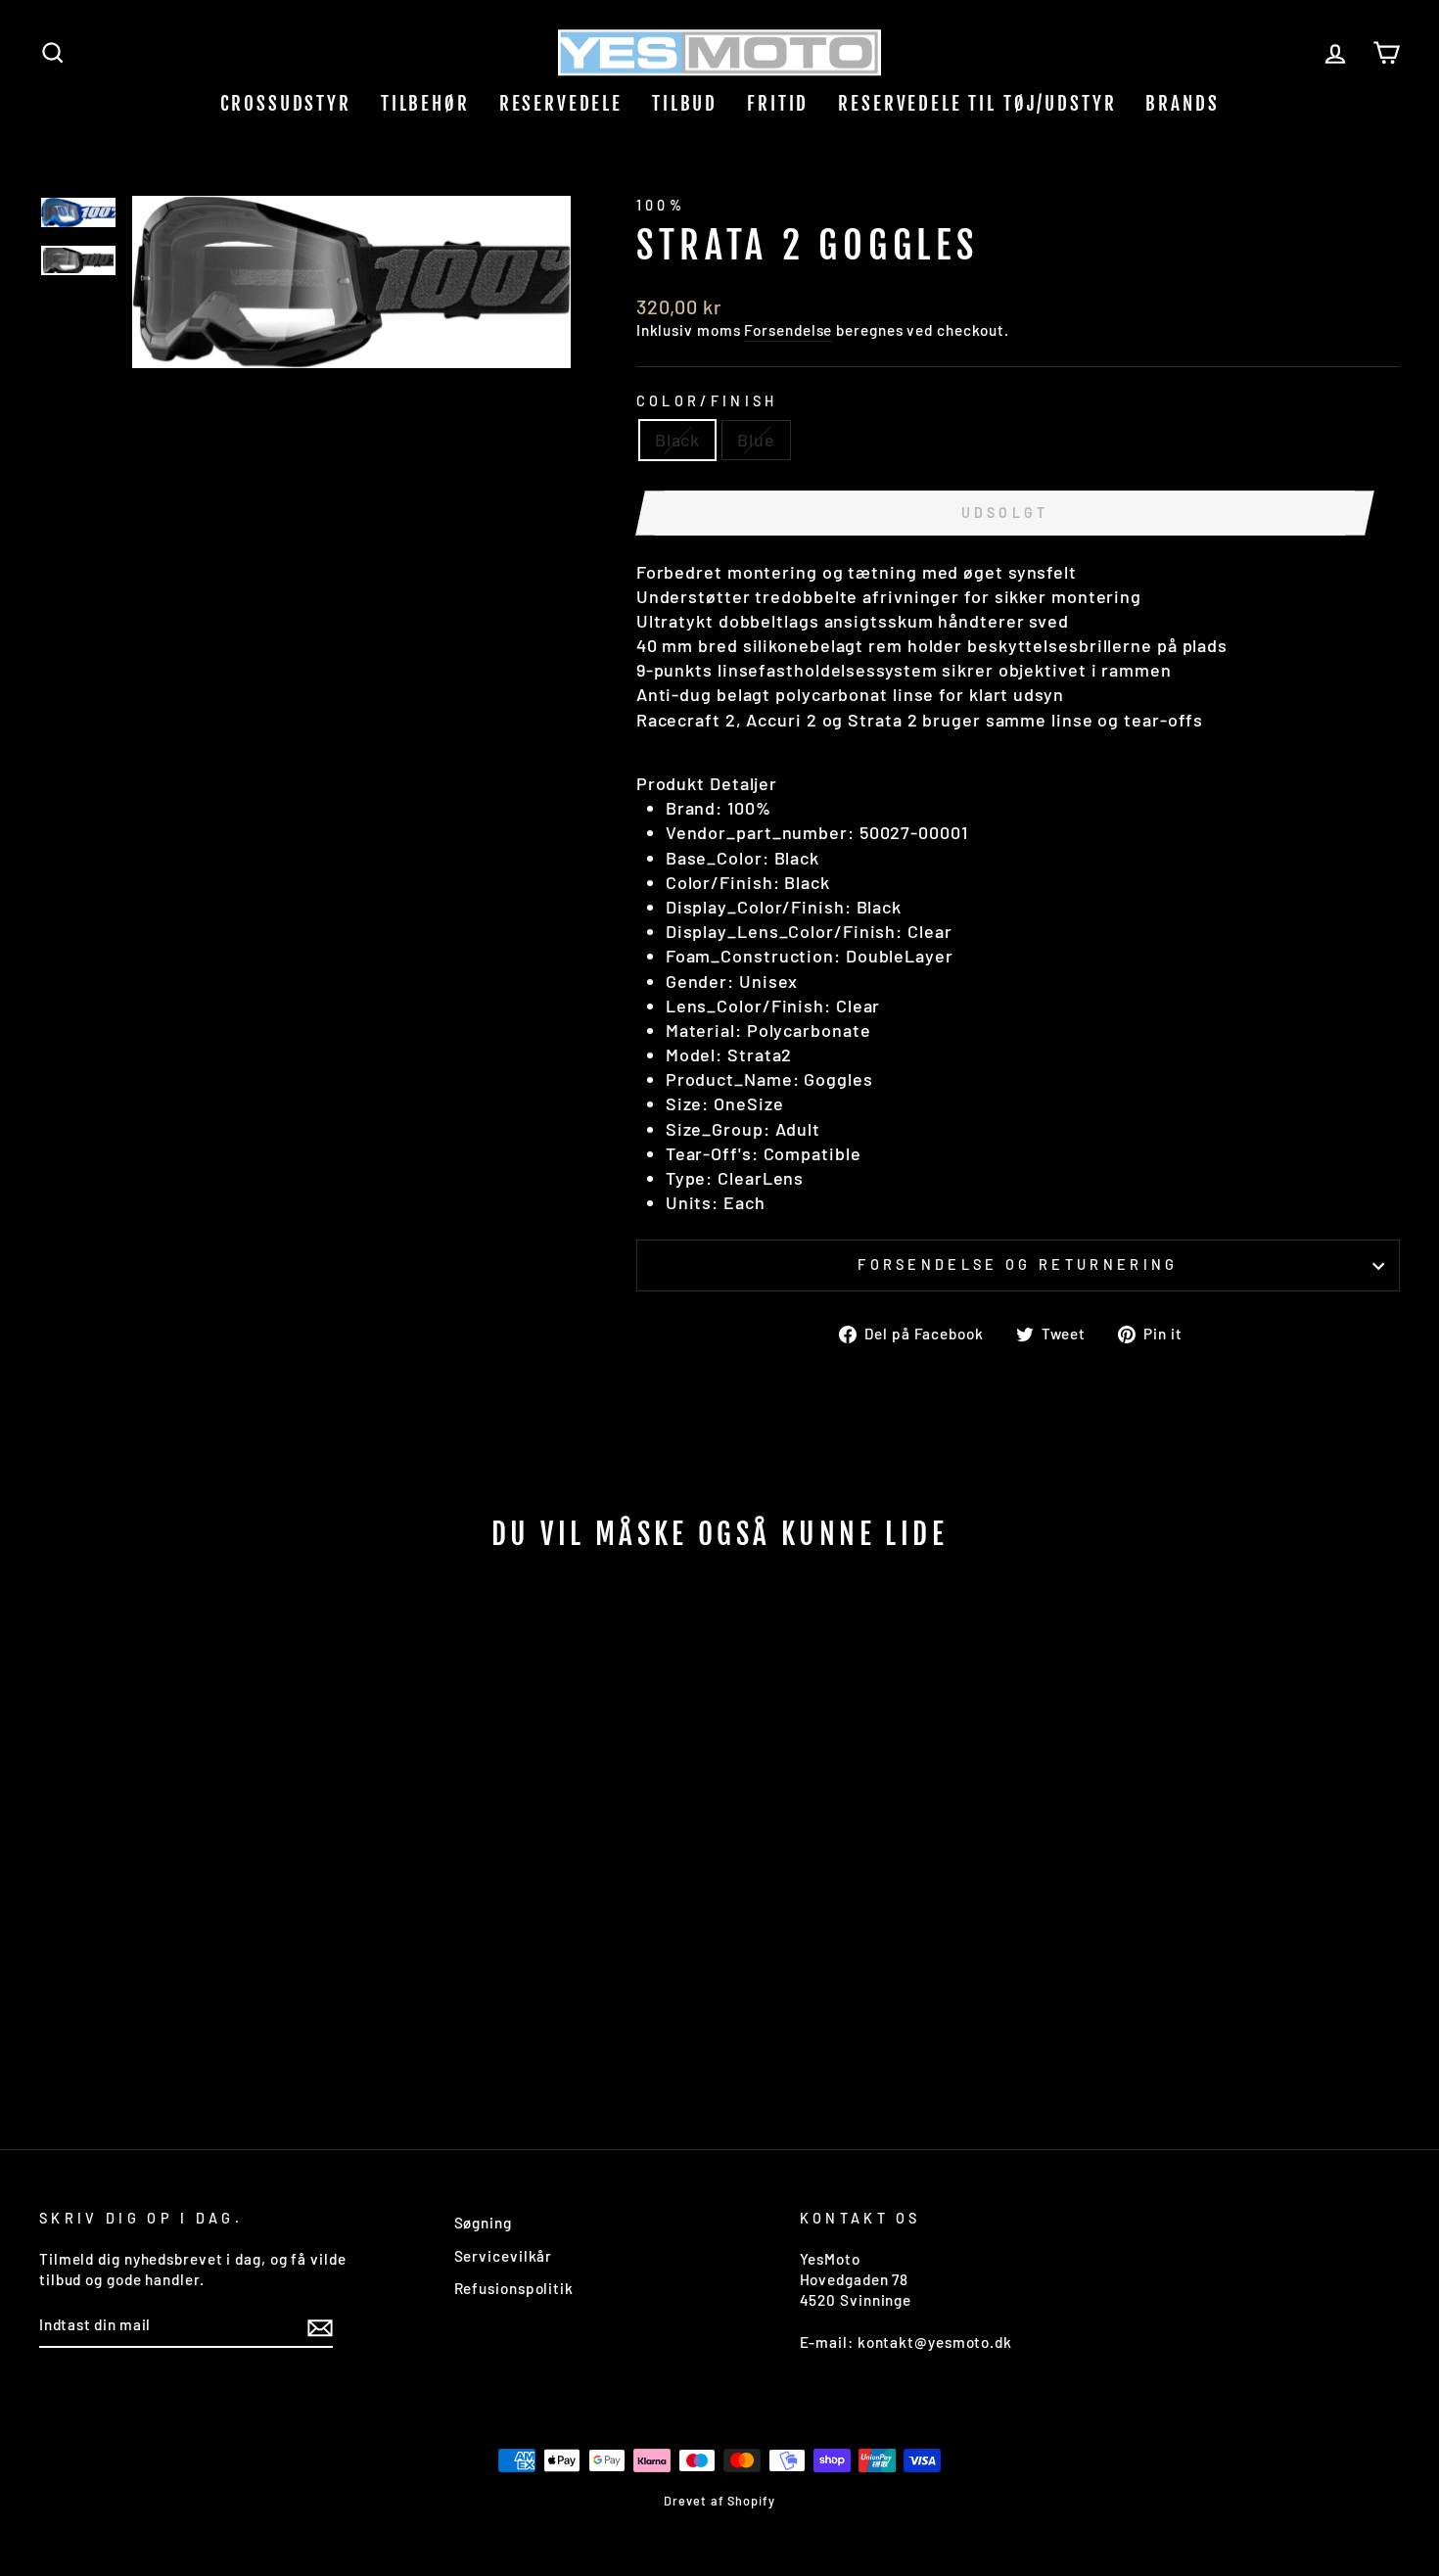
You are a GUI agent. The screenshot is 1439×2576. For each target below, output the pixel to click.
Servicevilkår (504, 2256)
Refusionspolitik (514, 2288)
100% (661, 205)
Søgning (483, 2223)
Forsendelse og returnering (1018, 1265)
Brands (1182, 104)
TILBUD (685, 104)
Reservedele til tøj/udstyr (977, 104)
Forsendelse (788, 330)
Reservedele (561, 104)
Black (678, 440)
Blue (756, 440)
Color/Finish (707, 401)
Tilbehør (425, 104)
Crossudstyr (286, 104)
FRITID (778, 104)
